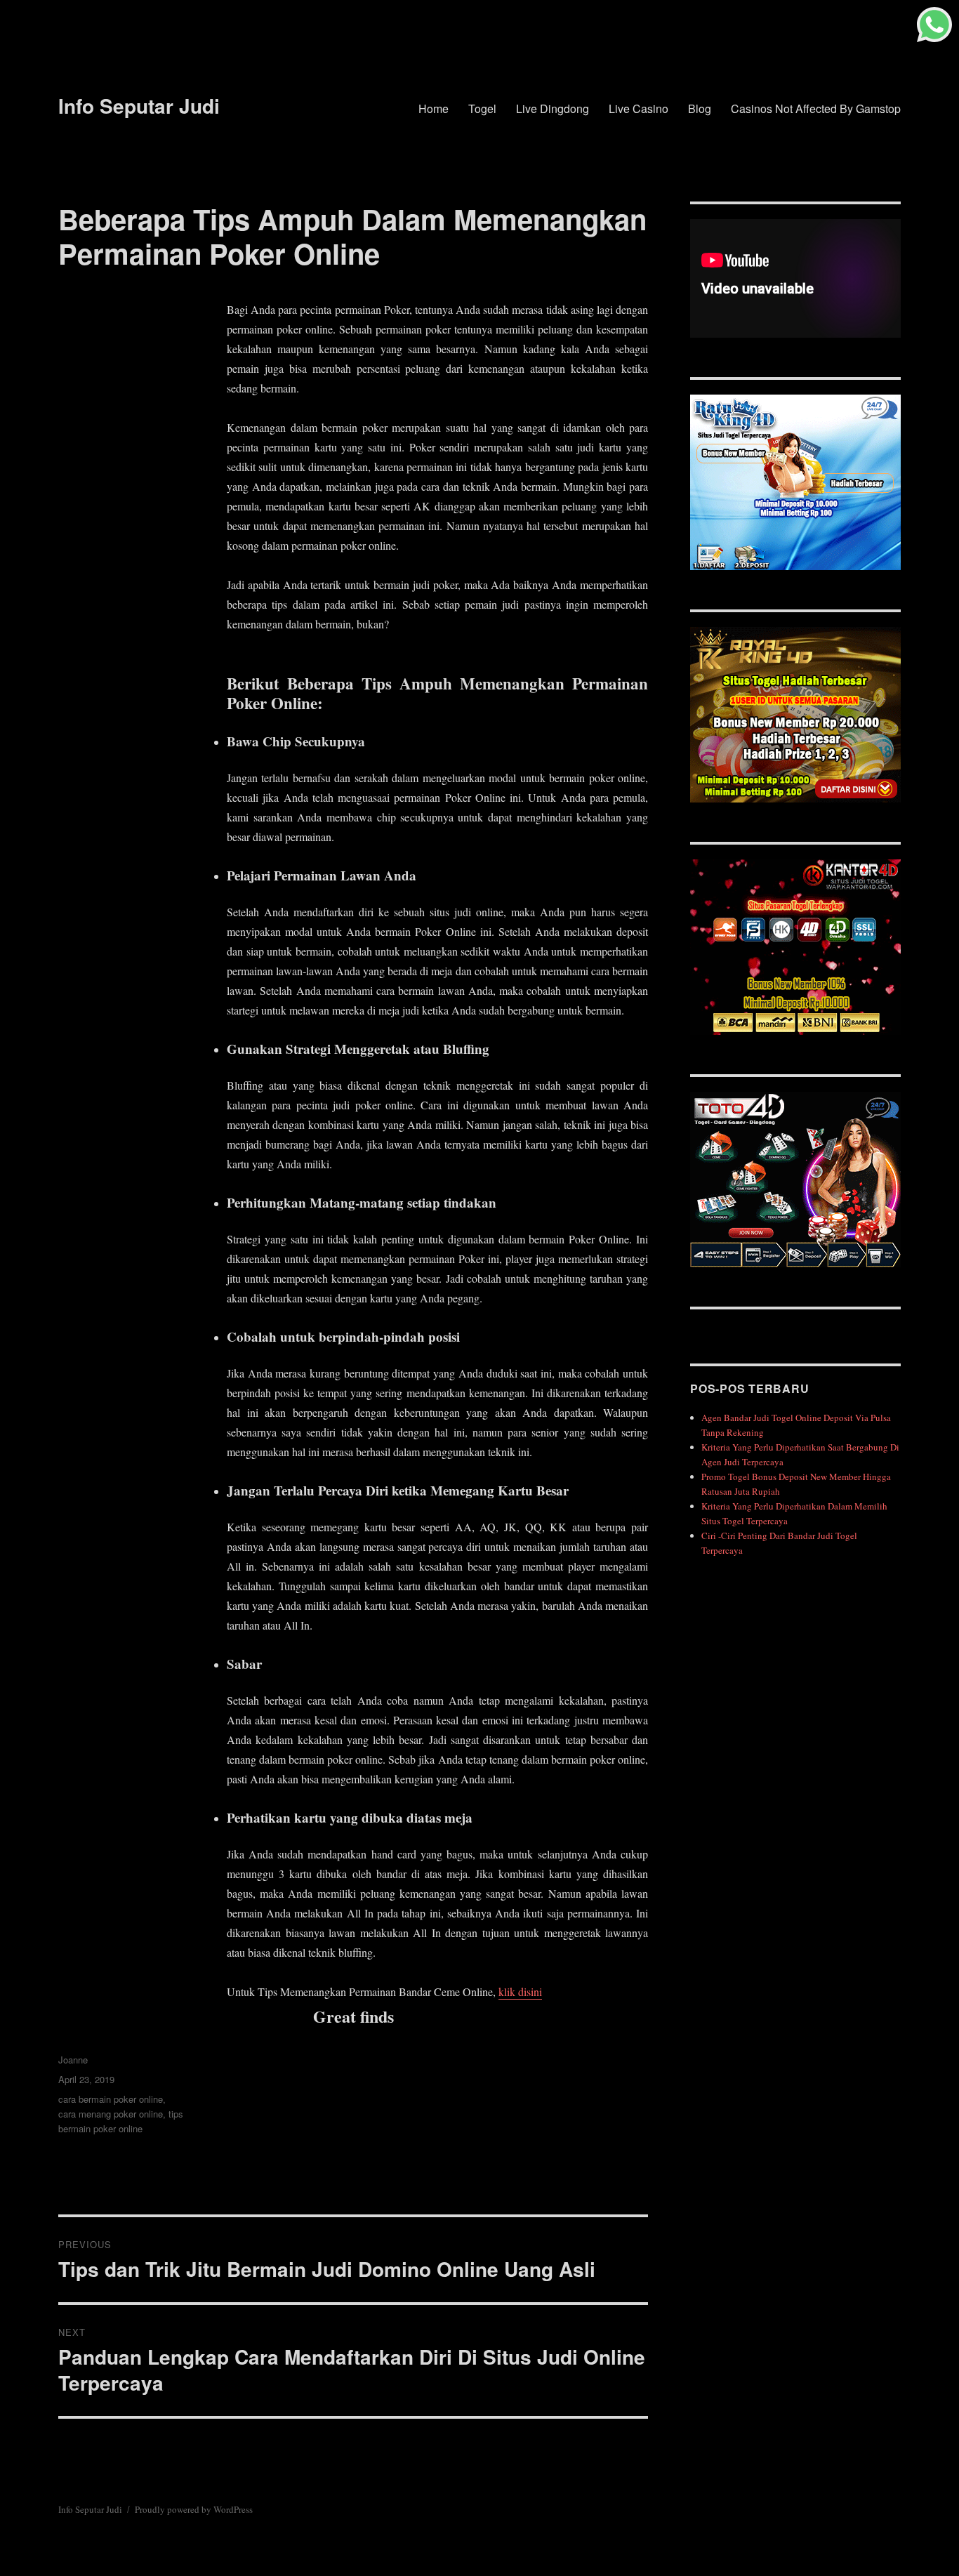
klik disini (520, 1992)
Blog (700, 108)
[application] (795, 278)
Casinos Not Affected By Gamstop (816, 108)
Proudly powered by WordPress (194, 2509)
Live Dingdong (553, 108)
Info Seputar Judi (139, 106)
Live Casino (639, 108)
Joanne (73, 2060)
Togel (482, 108)
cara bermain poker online (111, 2099)
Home (434, 108)
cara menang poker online (111, 2114)
